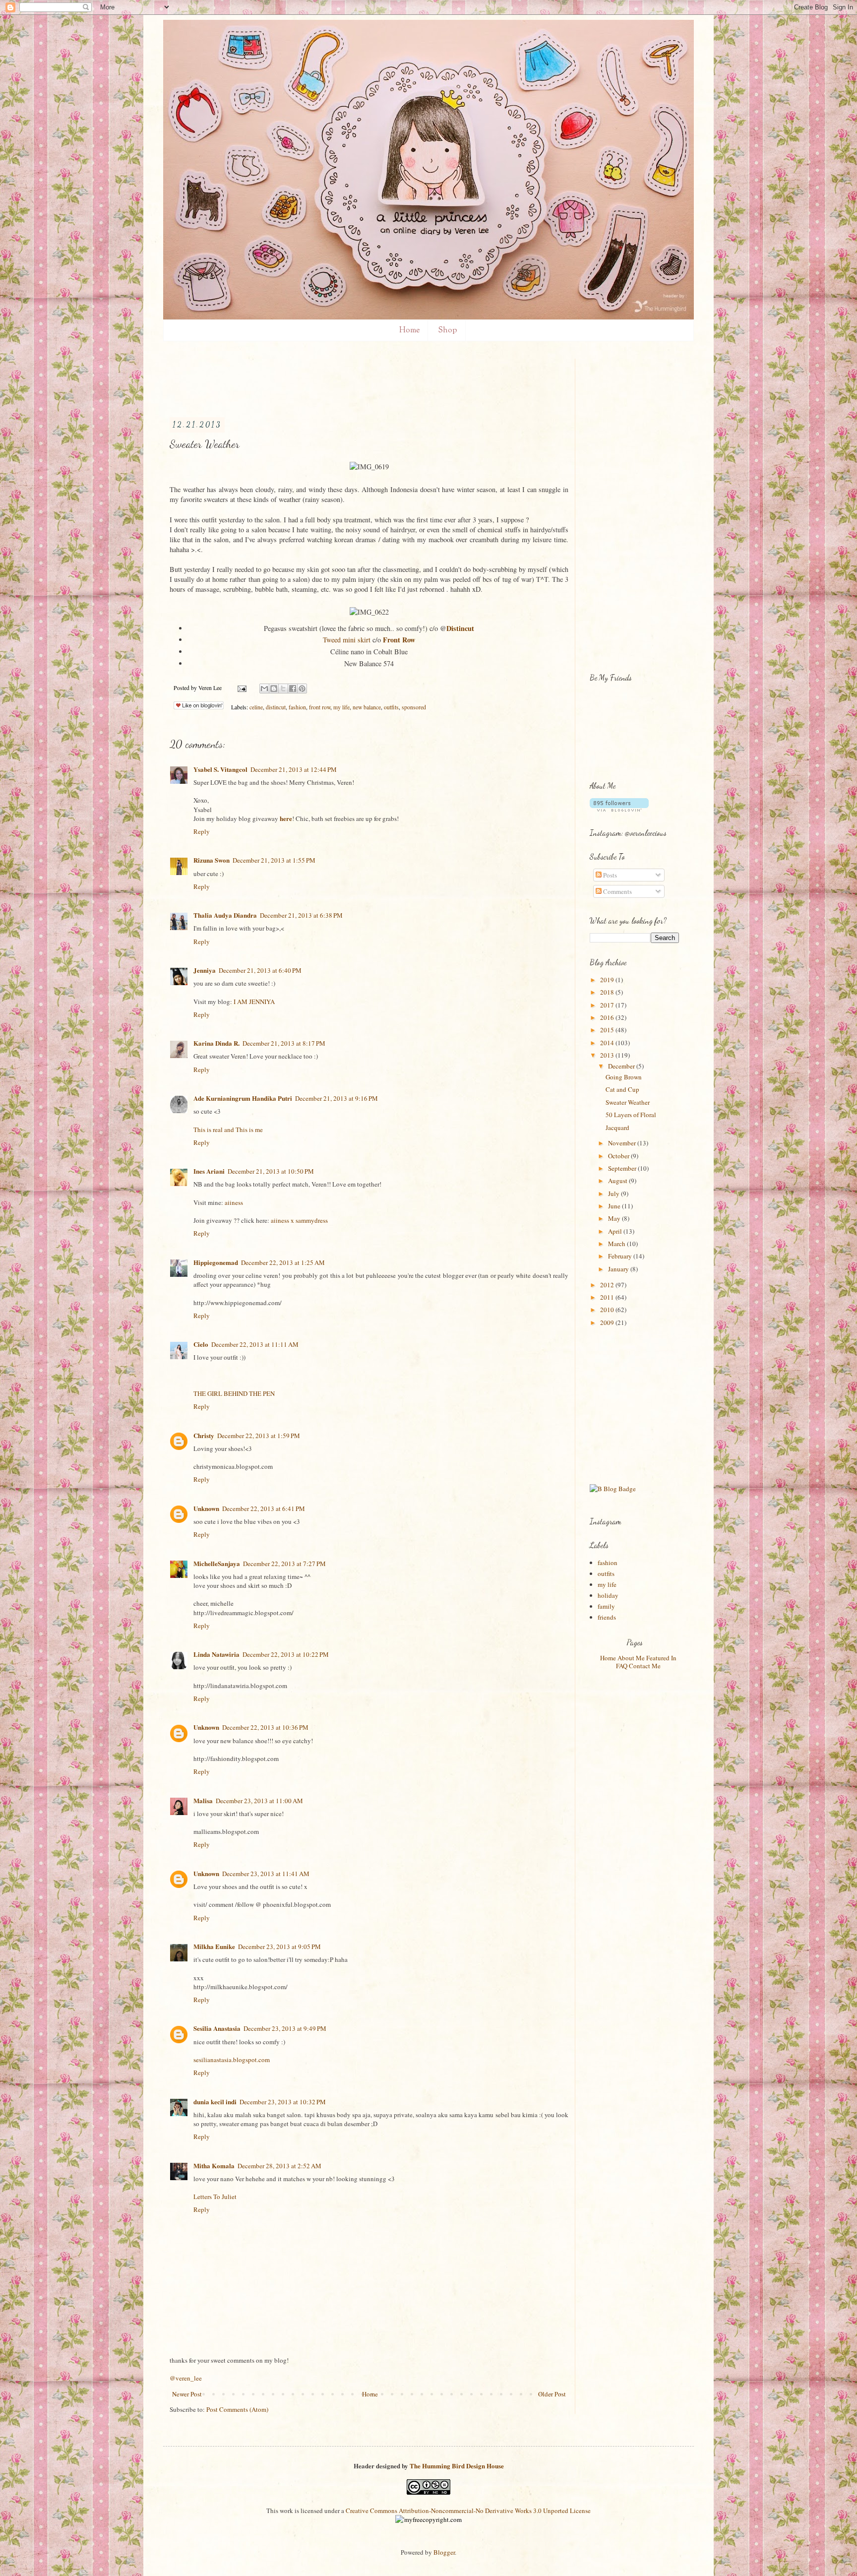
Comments (617, 891)
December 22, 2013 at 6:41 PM (264, 1508)
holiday (608, 1595)
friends (607, 1617)
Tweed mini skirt (347, 640)
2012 (608, 1285)
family (606, 1606)
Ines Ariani (209, 1171)
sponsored (414, 707)
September (623, 1168)
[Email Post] (241, 688)
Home (409, 331)
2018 (608, 992)
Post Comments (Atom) (237, 2409)
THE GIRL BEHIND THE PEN (234, 1393)
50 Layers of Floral (631, 1115)
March (617, 1244)
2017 (608, 1005)
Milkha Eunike (214, 1946)
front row (320, 707)
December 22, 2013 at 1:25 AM (283, 1262)
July (614, 1194)
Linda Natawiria (216, 1654)
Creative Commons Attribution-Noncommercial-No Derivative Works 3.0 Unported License (468, 2511)
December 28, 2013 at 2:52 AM (279, 2166)
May (615, 1218)
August (618, 1181)
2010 (608, 1310)
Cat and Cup (622, 1089)
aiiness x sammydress (299, 1220)
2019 (608, 980)
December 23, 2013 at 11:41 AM (266, 1874)
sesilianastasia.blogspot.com (232, 2060)
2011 (608, 1297)
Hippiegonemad (216, 1262)
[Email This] (264, 689)
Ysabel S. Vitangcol (220, 769)
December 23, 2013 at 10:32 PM (283, 2102)
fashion (297, 707)
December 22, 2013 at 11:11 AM (255, 1344)
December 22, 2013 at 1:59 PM (259, 1436)
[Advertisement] (350, 381)
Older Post (552, 2394)
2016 (608, 1017)
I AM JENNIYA (254, 1002)
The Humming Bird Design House (457, 2466)
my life (341, 707)
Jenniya (205, 970)
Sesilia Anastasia (217, 2028)
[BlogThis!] (274, 689)
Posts (609, 875)
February (621, 1256)
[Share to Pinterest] (302, 689)
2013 (608, 1055)
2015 (608, 1030)
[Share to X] (283, 689)
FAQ (622, 1666)
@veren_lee (186, 2378)
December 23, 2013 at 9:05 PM (279, 1947)
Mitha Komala (214, 2166)
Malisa (203, 1800)
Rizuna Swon (212, 860)
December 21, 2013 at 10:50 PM (271, 1171)
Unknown (206, 1508)
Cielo (201, 1344)
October (619, 1156)
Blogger (444, 2552)
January (619, 1269)
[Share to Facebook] (293, 689)
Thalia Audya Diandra (225, 915)
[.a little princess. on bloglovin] (619, 809)
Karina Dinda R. (216, 1043)
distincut (276, 707)
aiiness (234, 1202)
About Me (631, 1658)
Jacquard (617, 1128)
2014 (608, 1043)
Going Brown (624, 1077)
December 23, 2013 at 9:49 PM (285, 2028)
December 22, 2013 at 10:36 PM (265, 1727)
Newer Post (187, 2394)
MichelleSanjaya (217, 1563)
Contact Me (645, 1666)
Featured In (661, 1658)
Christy (204, 1435)
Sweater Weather (628, 1102)
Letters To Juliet (215, 2197)
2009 (608, 1322)
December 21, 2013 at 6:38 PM (301, 915)
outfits (391, 707)
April (616, 1231)
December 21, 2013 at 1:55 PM (274, 860)
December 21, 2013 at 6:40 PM (260, 970)
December (622, 1066)
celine (256, 707)
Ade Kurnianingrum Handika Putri (243, 1098)
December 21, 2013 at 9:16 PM (337, 1098)
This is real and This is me (228, 1130)
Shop (448, 331)
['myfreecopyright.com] (428, 2519)
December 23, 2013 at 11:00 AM (259, 1801)
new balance (367, 707)
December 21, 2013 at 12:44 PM (294, 769)
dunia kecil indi (215, 2102)
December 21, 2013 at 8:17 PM (284, 1043)
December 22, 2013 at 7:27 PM (284, 1564)
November (623, 1143)
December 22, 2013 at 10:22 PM (286, 1654)
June (615, 1206)
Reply (202, 831)
